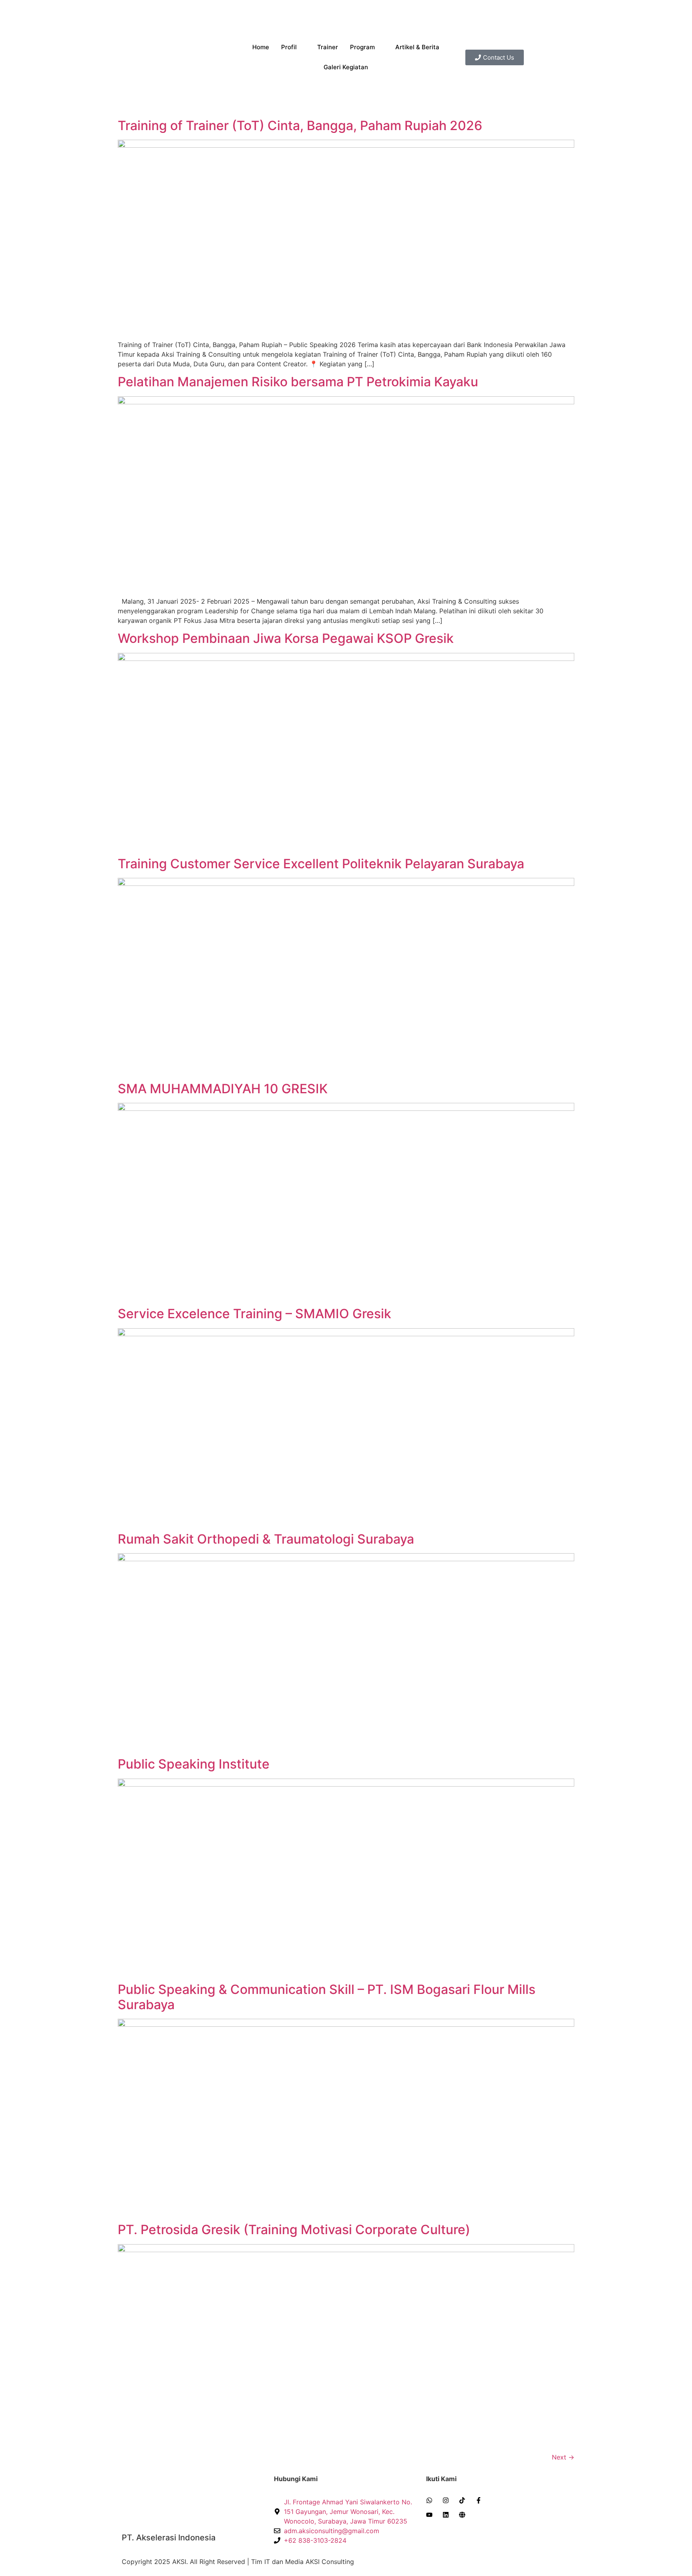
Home (261, 47)
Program (362, 47)
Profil (289, 47)
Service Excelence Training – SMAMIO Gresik (254, 1314)
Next (563, 2457)
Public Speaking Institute (194, 1764)
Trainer (328, 47)
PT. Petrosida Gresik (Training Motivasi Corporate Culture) (294, 2230)
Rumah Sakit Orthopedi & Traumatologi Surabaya (266, 1539)
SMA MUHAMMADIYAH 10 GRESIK (223, 1089)
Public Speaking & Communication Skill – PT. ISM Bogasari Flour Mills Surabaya (327, 1997)
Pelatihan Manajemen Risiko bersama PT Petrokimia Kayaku (298, 382)
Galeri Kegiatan (346, 67)
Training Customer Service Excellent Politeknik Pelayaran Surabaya (321, 864)
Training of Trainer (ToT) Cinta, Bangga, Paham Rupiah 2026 (300, 125)
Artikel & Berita (417, 47)
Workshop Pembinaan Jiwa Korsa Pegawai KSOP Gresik (286, 638)
